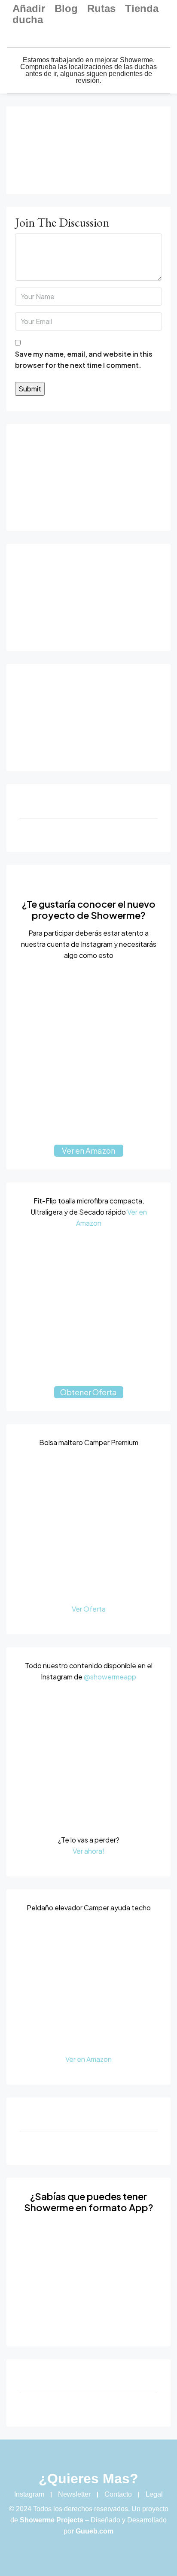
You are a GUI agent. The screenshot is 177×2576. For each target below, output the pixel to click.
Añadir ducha (29, 14)
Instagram (29, 2494)
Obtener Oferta (88, 1392)
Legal (154, 2494)
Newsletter (74, 2494)
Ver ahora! (88, 1851)
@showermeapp (110, 1677)
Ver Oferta (89, 1609)
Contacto (118, 2494)
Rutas (101, 9)
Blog (66, 9)
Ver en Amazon (88, 1150)
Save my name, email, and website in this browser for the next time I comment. (84, 359)
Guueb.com (95, 2531)
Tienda (142, 9)
